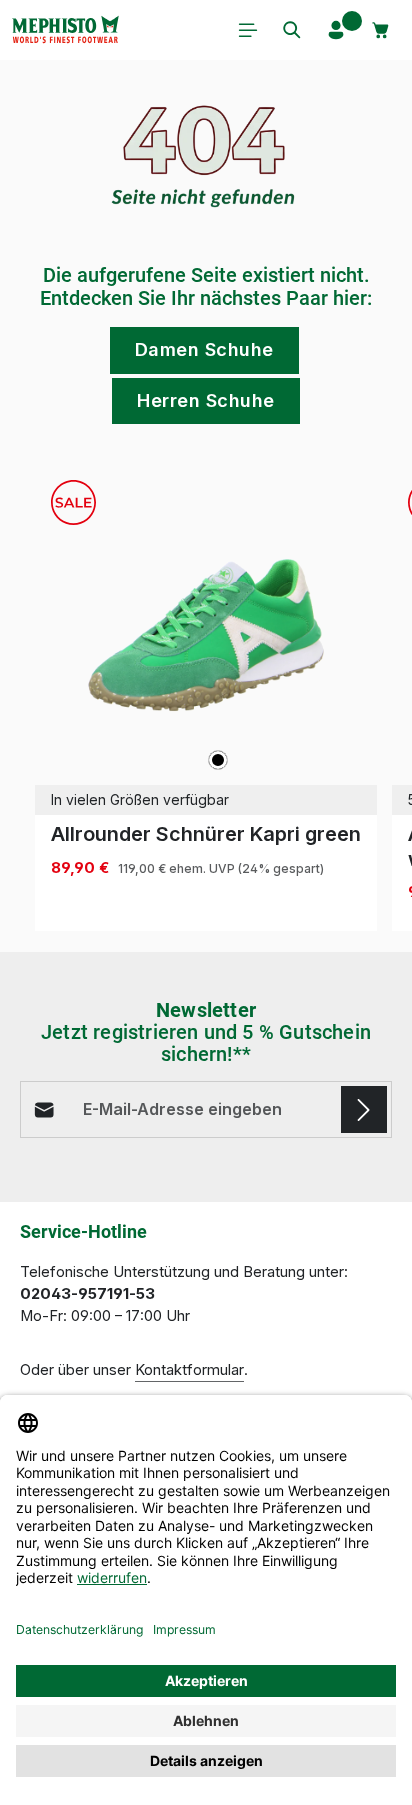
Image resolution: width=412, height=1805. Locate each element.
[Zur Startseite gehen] (65, 30)
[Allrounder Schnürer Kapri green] (206, 635)
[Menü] (248, 30)
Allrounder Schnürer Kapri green (206, 834)
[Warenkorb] (381, 30)
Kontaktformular (189, 1370)
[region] (206, 698)
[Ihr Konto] (336, 30)
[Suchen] (292, 30)
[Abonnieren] (364, 1109)
